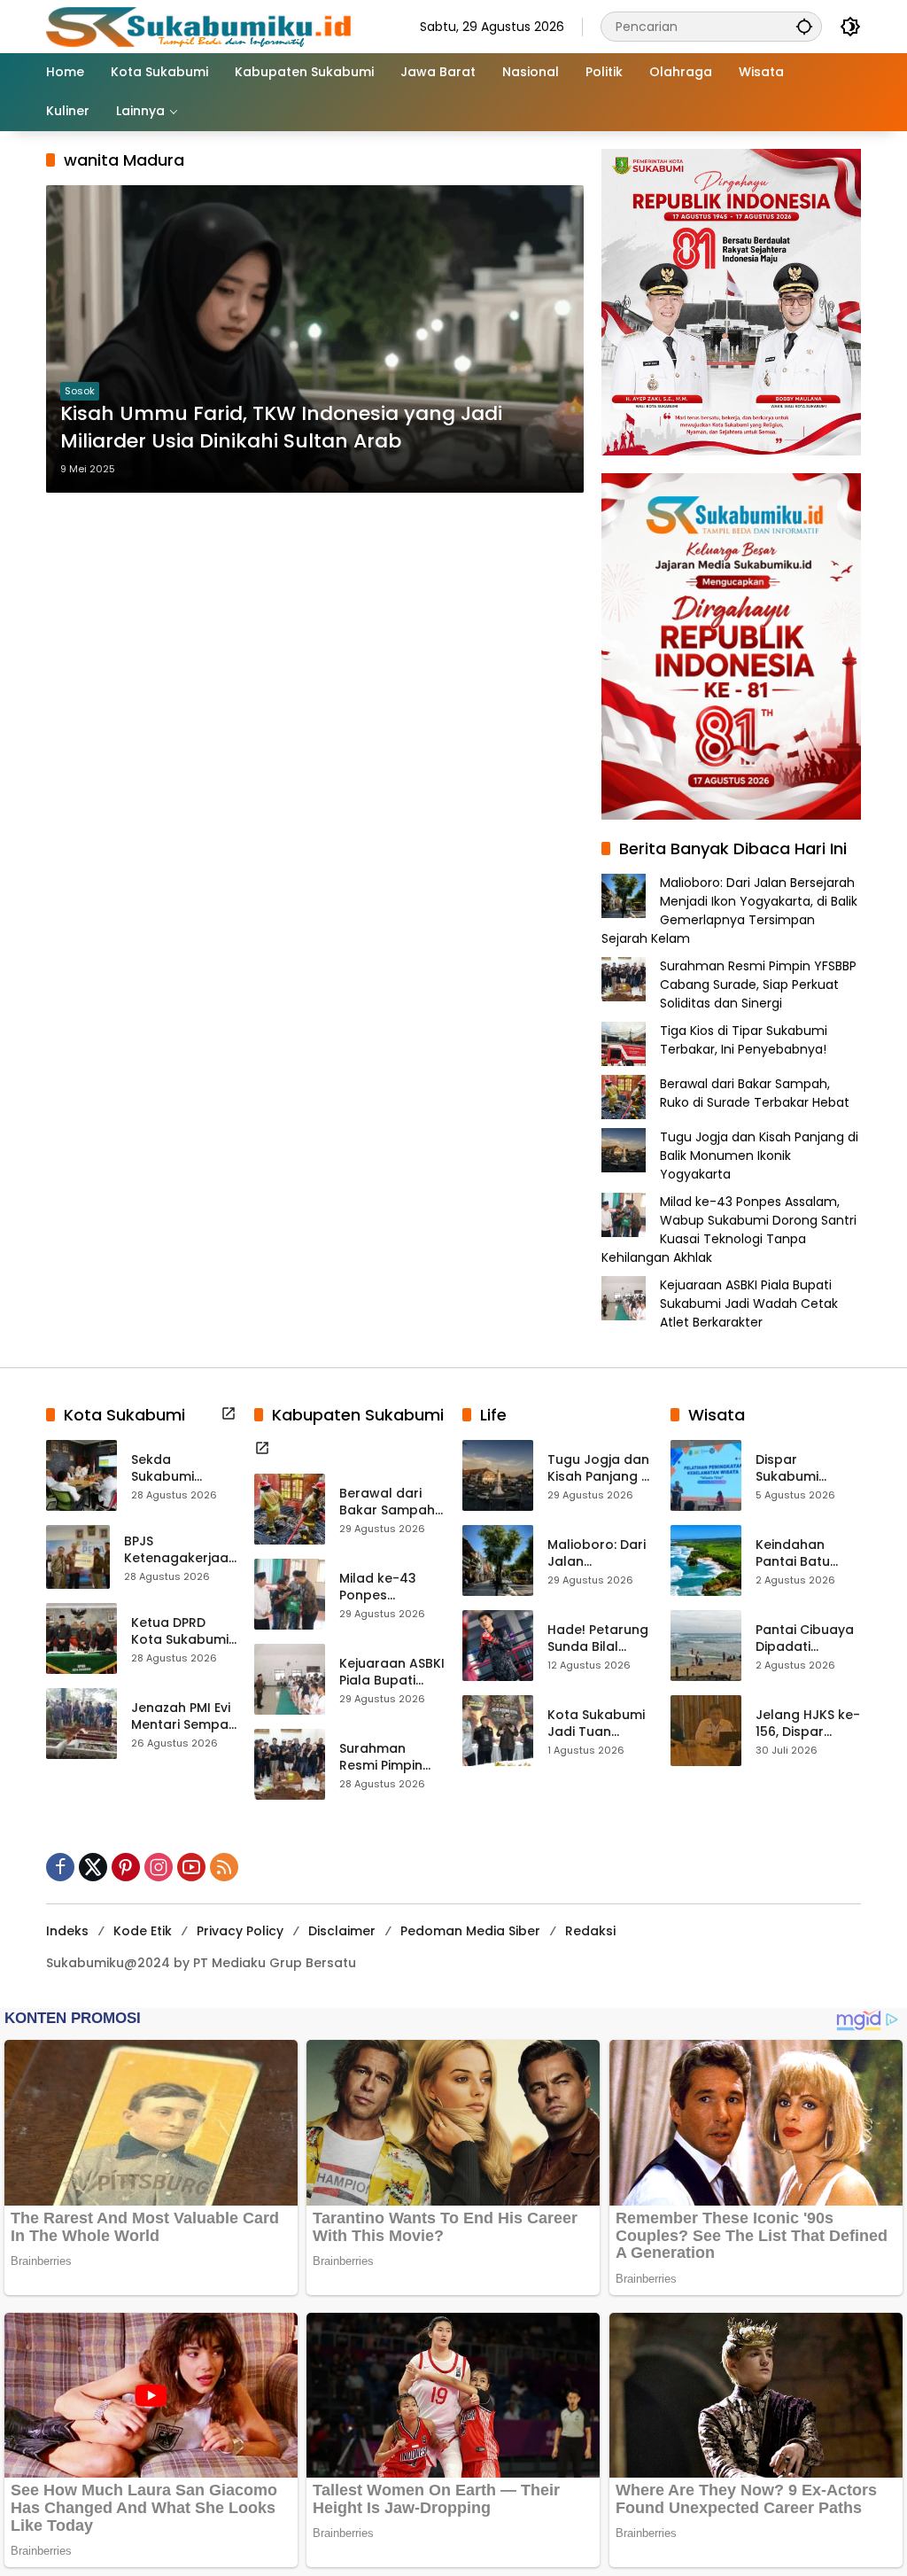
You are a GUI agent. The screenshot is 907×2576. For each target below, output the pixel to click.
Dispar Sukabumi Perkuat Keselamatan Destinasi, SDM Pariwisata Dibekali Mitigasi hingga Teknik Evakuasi (807, 1469)
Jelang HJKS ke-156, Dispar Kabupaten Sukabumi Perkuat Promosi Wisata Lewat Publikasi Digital (808, 1724)
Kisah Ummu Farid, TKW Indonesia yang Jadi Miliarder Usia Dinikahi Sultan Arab (281, 428)
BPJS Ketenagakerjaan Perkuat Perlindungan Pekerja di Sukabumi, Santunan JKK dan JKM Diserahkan (180, 1550)
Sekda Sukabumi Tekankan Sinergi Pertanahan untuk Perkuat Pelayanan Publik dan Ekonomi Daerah (184, 1469)
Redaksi (590, 1931)
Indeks (67, 1931)
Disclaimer (342, 1931)
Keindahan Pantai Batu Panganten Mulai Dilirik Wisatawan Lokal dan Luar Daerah (802, 1554)
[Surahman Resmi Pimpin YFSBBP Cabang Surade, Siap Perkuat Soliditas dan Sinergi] (290, 1764)
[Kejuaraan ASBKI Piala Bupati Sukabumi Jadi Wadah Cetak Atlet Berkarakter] (290, 1679)
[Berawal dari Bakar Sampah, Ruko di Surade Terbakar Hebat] (290, 1509)
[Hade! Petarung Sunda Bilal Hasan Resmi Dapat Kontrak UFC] (498, 1646)
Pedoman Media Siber (470, 1931)
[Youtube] (191, 1867)
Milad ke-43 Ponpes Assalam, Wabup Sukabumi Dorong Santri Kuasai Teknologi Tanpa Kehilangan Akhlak (729, 1230)
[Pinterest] (126, 1867)
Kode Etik (143, 1931)
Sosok (80, 391)
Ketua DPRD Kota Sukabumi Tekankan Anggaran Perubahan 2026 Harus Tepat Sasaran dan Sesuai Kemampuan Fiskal (180, 1632)
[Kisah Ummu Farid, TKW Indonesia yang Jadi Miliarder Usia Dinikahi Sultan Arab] (315, 339)
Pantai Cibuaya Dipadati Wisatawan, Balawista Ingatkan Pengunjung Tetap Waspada (805, 1639)
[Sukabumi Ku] (201, 26)
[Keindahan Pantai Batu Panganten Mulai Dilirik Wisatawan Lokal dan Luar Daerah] (706, 1560)
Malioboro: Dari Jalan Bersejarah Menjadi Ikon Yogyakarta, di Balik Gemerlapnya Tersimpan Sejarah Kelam (729, 911)
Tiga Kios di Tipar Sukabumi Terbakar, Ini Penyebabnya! (744, 1040)
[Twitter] (93, 1867)
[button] (804, 26)
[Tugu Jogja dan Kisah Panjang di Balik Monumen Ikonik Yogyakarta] (498, 1475)
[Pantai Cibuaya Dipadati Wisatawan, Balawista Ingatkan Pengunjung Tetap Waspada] (706, 1646)
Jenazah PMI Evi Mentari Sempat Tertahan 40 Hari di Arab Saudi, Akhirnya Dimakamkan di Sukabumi (182, 1717)
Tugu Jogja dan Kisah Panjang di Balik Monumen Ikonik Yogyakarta (759, 1156)
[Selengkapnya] (229, 1413)
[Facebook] (60, 1867)
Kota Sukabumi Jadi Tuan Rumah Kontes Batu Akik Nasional (596, 1724)
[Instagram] (159, 1867)
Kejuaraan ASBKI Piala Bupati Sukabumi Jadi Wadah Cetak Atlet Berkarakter (749, 1304)
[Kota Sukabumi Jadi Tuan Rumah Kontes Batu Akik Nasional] (498, 1731)
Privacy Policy (240, 1931)
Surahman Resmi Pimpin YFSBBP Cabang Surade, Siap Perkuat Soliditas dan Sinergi (758, 984)
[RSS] (224, 1867)
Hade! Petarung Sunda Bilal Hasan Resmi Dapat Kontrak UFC (598, 1639)
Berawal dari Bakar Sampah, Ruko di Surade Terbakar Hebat (755, 1093)
